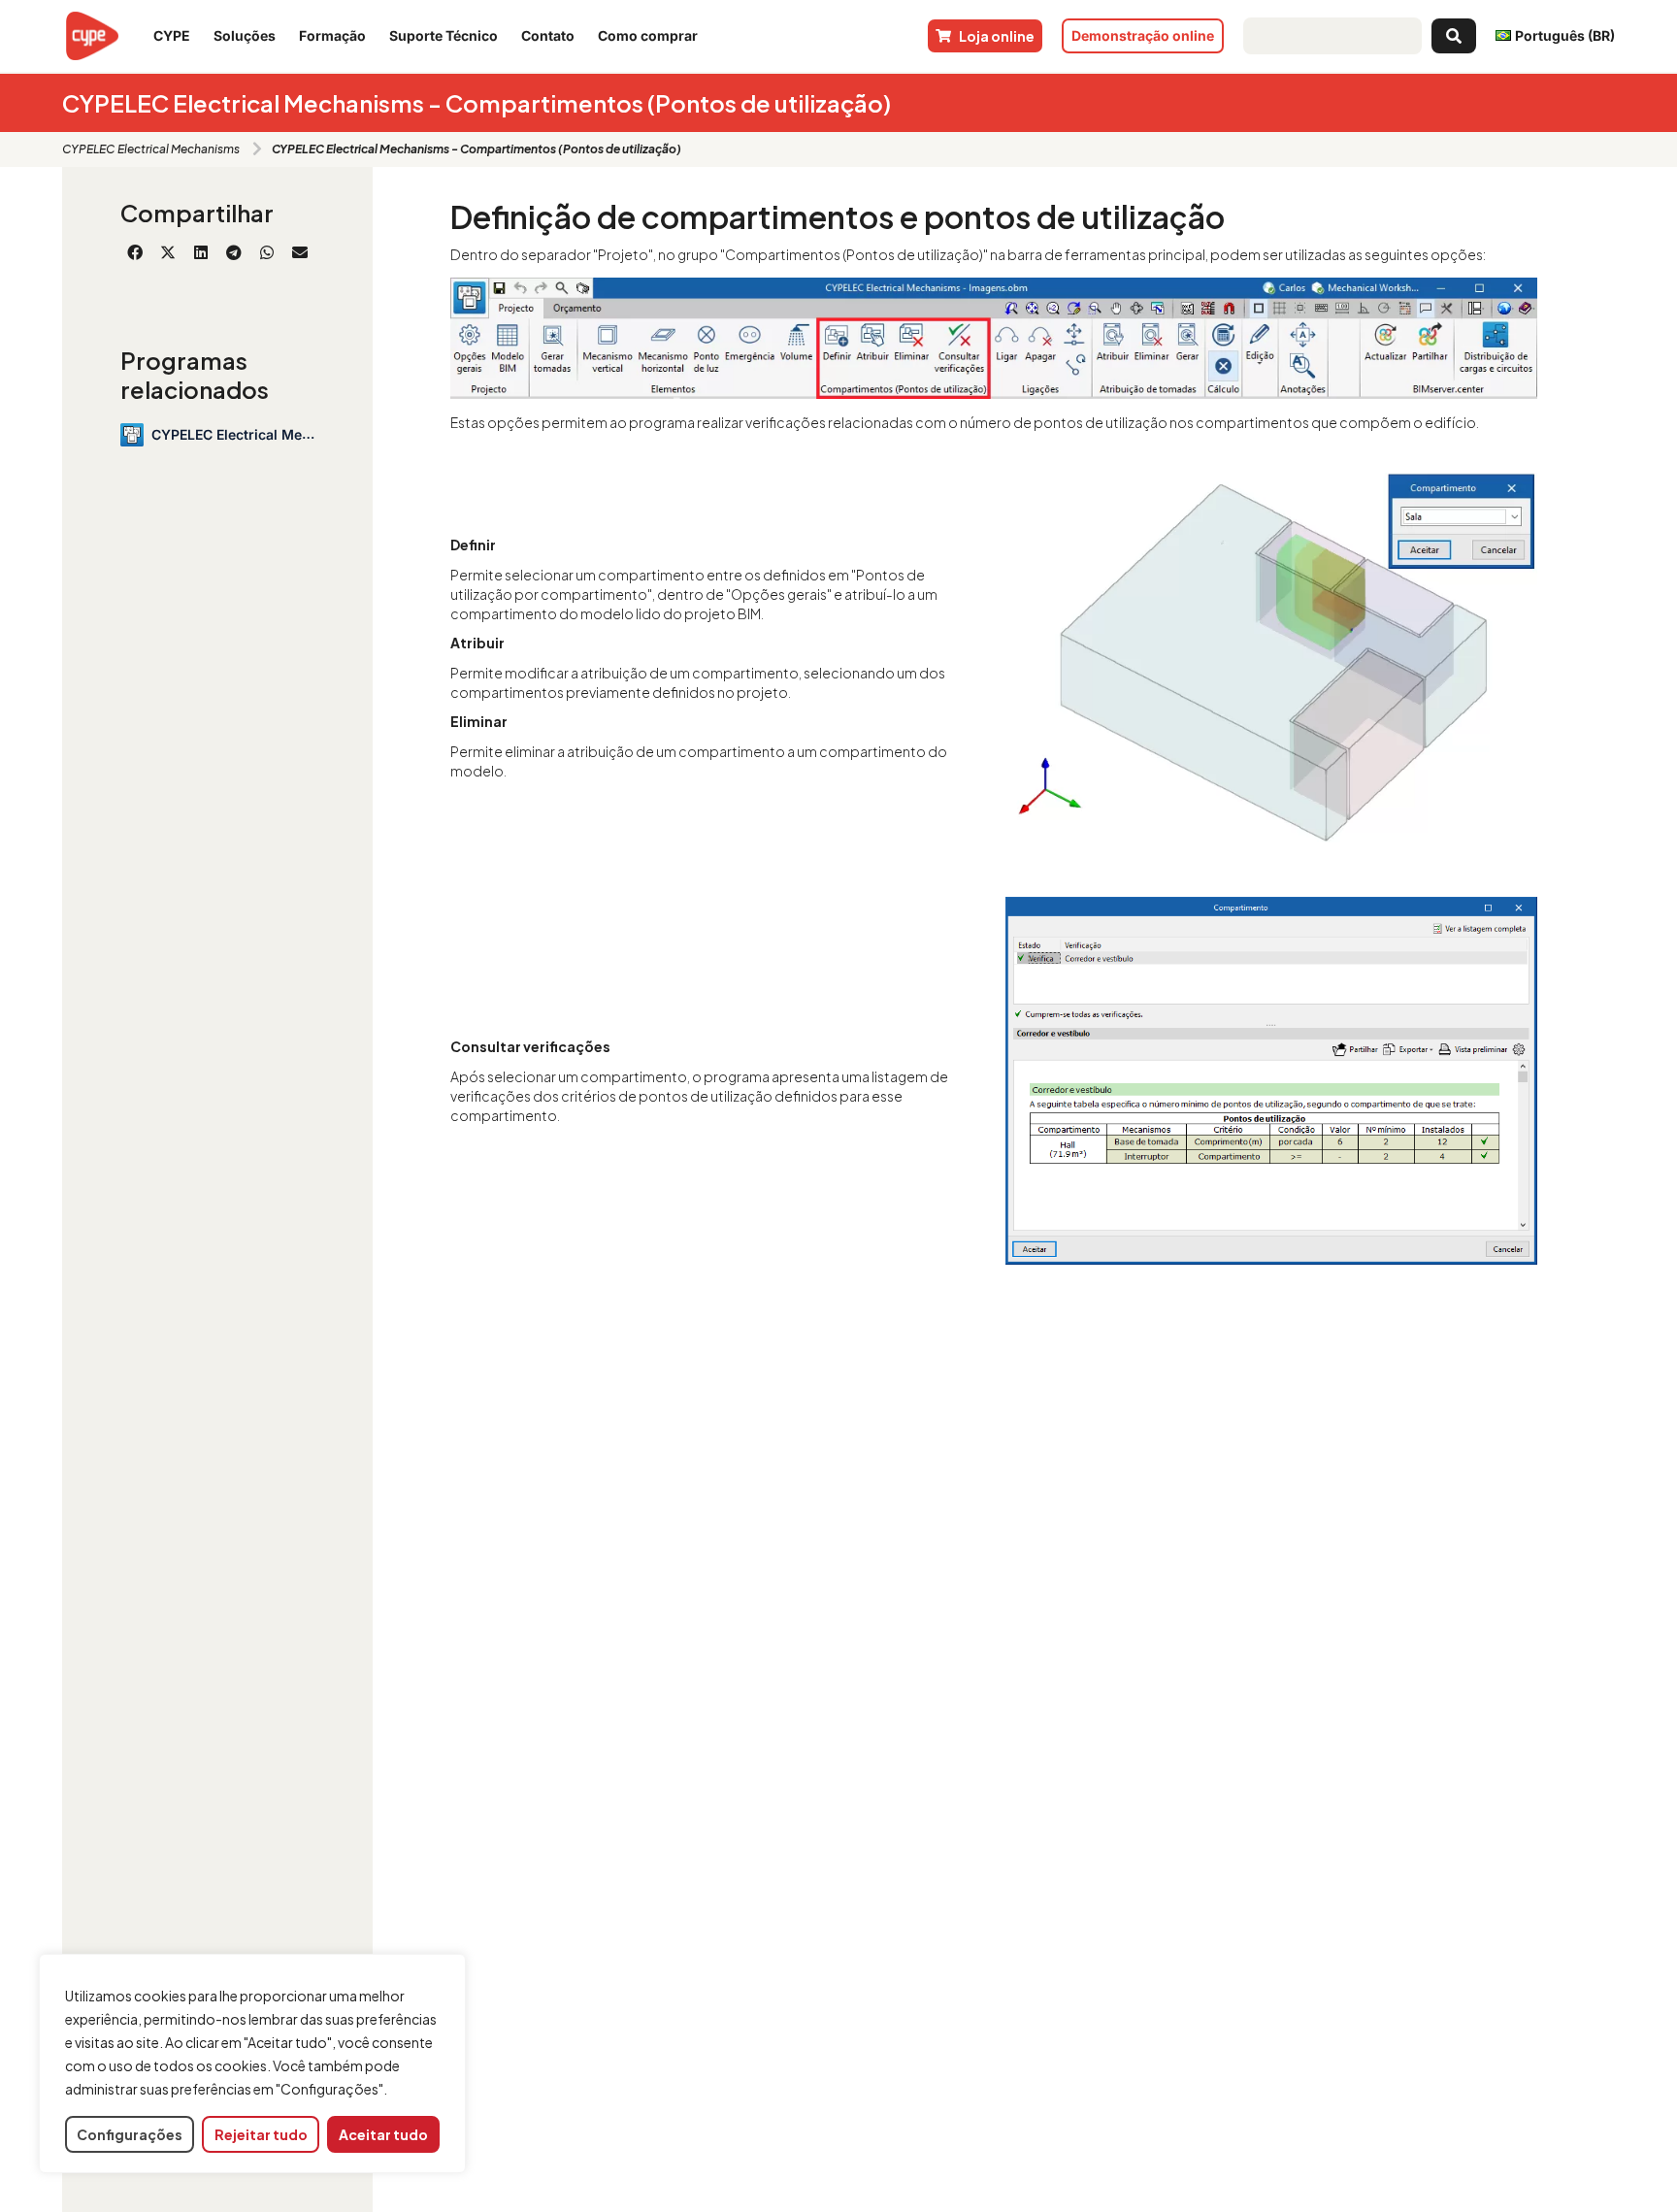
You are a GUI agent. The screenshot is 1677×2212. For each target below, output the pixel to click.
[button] (135, 252)
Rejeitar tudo (261, 2134)
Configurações (130, 2134)
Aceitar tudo (383, 2134)
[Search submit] (1454, 36)
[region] (252, 2064)
